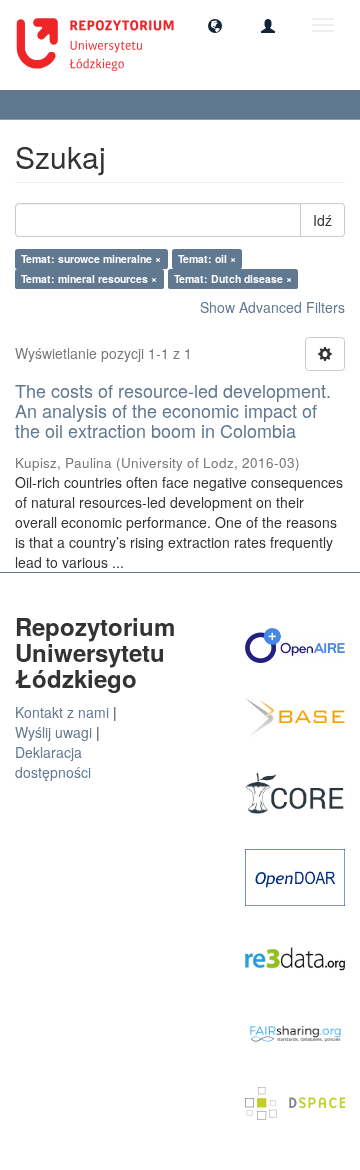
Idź (322, 220)
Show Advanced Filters (272, 307)
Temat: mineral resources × (89, 278)
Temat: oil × (207, 258)
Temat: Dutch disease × (233, 278)
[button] (215, 25)
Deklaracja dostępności (53, 762)
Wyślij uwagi (53, 732)
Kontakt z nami (62, 712)
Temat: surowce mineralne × (91, 258)
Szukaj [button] (50, 104)
